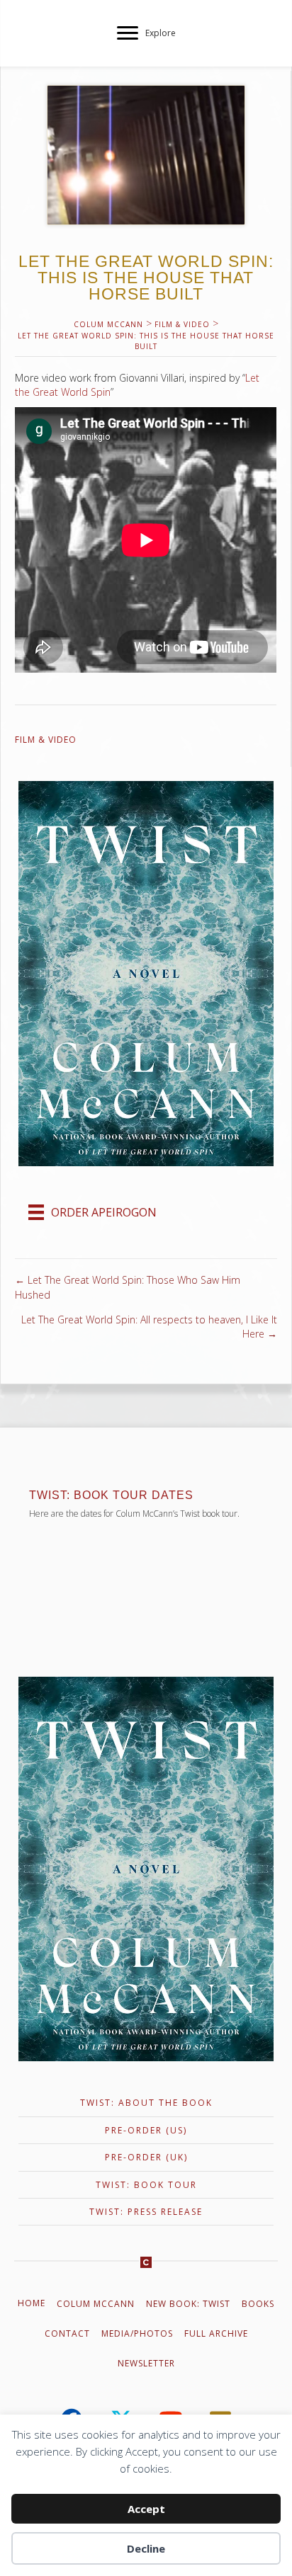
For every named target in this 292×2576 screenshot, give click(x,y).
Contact (67, 2333)
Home (32, 2303)
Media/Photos (137, 2333)
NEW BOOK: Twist (188, 2304)
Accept (146, 2509)
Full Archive (216, 2333)
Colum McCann (96, 2304)
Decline (146, 2548)
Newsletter (146, 2363)
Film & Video (46, 740)
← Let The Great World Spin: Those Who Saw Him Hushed (128, 1287)
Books (258, 2304)
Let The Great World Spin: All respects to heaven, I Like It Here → (149, 1327)
